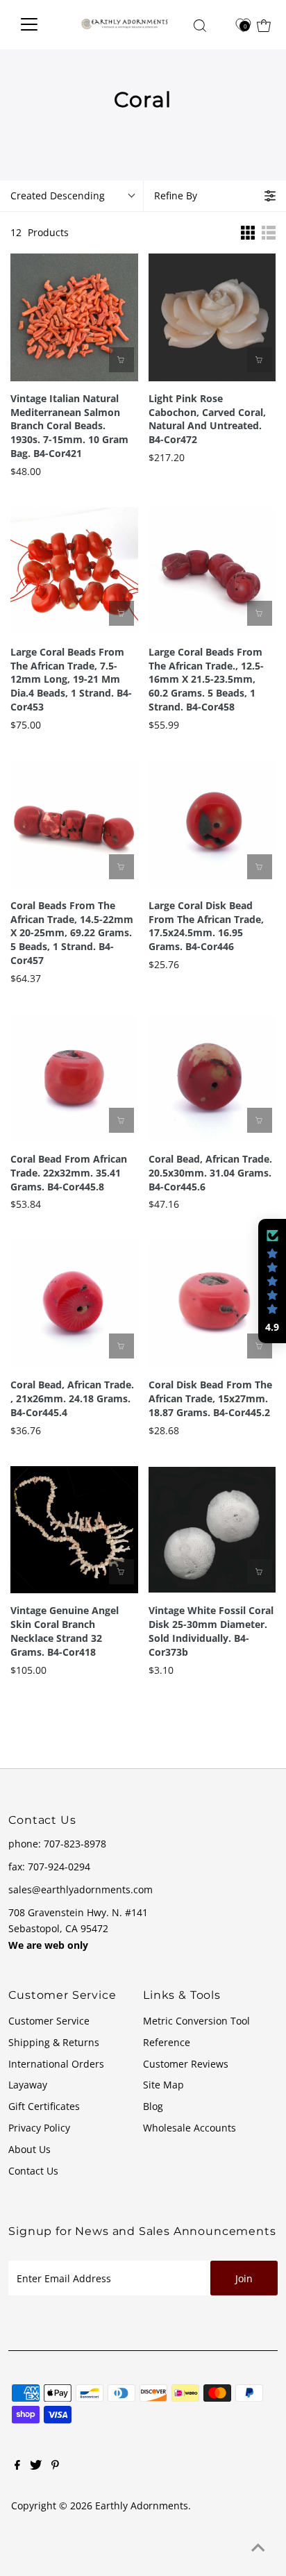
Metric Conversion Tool (196, 2021)
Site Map (163, 2085)
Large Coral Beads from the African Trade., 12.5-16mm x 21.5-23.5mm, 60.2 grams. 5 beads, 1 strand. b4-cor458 (206, 680)
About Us (30, 2149)
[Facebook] (17, 2466)
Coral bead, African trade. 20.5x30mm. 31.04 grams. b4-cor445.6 (210, 1173)
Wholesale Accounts (190, 2128)
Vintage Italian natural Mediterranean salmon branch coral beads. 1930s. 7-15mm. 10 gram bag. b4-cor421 (69, 426)
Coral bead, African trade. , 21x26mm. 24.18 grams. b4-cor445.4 (72, 1398)
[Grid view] (248, 233)
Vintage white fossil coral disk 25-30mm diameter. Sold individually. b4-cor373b (211, 1631)
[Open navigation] (38, 24)
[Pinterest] (55, 2466)
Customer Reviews (186, 2064)
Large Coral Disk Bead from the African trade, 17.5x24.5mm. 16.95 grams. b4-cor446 (206, 926)
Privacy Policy (39, 2128)
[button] (272, 1281)
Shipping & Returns (54, 2042)
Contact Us (33, 2171)
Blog (153, 2106)
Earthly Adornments (142, 2506)
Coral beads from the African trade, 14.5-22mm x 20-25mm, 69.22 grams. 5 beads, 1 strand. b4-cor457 (72, 933)
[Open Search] (200, 26)
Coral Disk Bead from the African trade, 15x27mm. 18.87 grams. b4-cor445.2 (210, 1398)
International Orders (56, 2064)
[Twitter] (36, 2466)
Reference (167, 2042)
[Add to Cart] (121, 360)
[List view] (269, 233)
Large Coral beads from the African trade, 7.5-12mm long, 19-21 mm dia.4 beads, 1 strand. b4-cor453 (71, 680)
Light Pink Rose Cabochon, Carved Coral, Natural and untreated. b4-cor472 (207, 419)
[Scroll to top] (258, 2548)
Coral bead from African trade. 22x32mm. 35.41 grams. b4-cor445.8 (69, 1173)
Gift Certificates (44, 2106)
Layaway (28, 2085)
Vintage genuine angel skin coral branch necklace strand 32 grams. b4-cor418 (65, 1631)
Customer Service (49, 2021)
